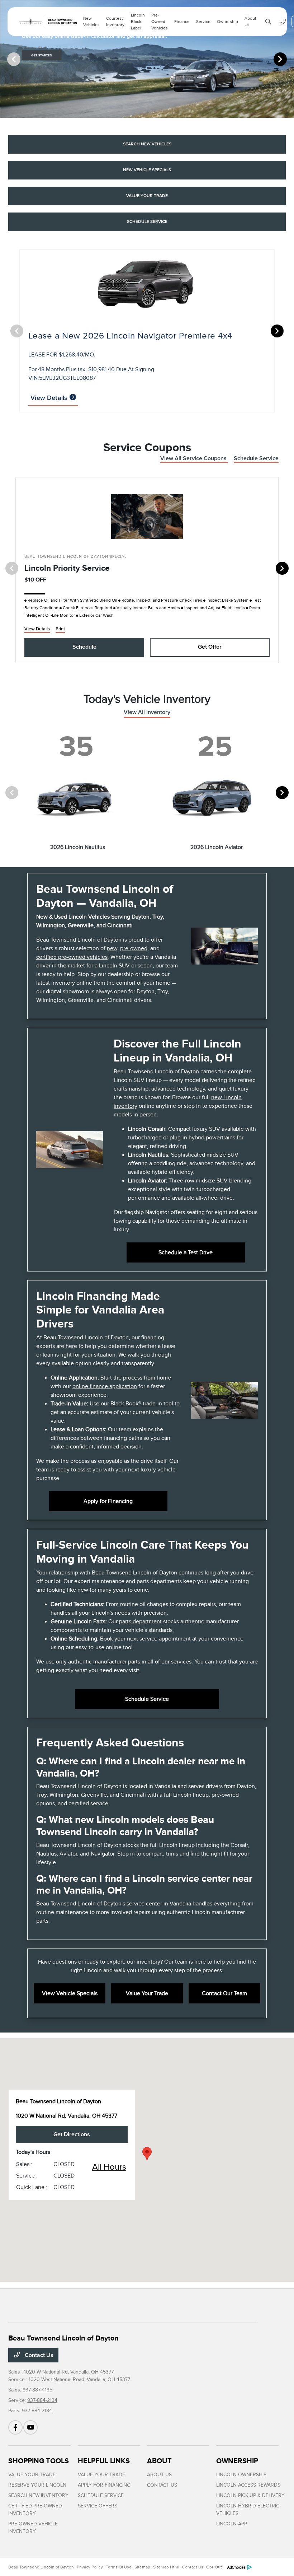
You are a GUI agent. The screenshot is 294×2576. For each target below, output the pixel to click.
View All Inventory (147, 712)
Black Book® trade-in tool (142, 1404)
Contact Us (38, 2355)
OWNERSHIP (237, 2461)
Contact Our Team (224, 1993)
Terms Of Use (119, 2567)
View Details (50, 398)
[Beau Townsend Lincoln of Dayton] (47, 22)
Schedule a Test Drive (186, 1252)
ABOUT (159, 2461)
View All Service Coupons (194, 458)
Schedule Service (256, 458)
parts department (140, 1621)
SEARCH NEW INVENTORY (38, 2495)
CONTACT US (162, 2485)
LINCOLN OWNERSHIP (241, 2475)
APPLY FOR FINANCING (104, 2485)
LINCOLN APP (232, 2524)
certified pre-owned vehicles (72, 957)
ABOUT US (159, 2475)
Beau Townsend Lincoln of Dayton (41, 2567)
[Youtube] (30, 2427)
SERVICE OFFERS (98, 2506)
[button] (147, 2154)
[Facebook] (15, 2427)
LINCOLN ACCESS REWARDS (248, 2485)
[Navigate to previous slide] (5, 59)
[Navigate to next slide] (289, 59)
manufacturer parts (117, 1662)
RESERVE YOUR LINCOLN (37, 2485)
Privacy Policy (90, 2567)
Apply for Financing (108, 1501)
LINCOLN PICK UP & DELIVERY (250, 2495)
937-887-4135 (37, 2390)
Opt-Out (214, 2567)
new (112, 948)
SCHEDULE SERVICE (101, 2495)
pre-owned (134, 948)
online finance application (105, 1386)
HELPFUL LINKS (104, 2461)
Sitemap (142, 2567)
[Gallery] (147, 59)
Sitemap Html (166, 2567)
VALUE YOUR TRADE (32, 2475)
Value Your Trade (147, 1993)
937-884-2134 (42, 2400)
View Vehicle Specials (70, 1993)
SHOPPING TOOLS (39, 2461)
